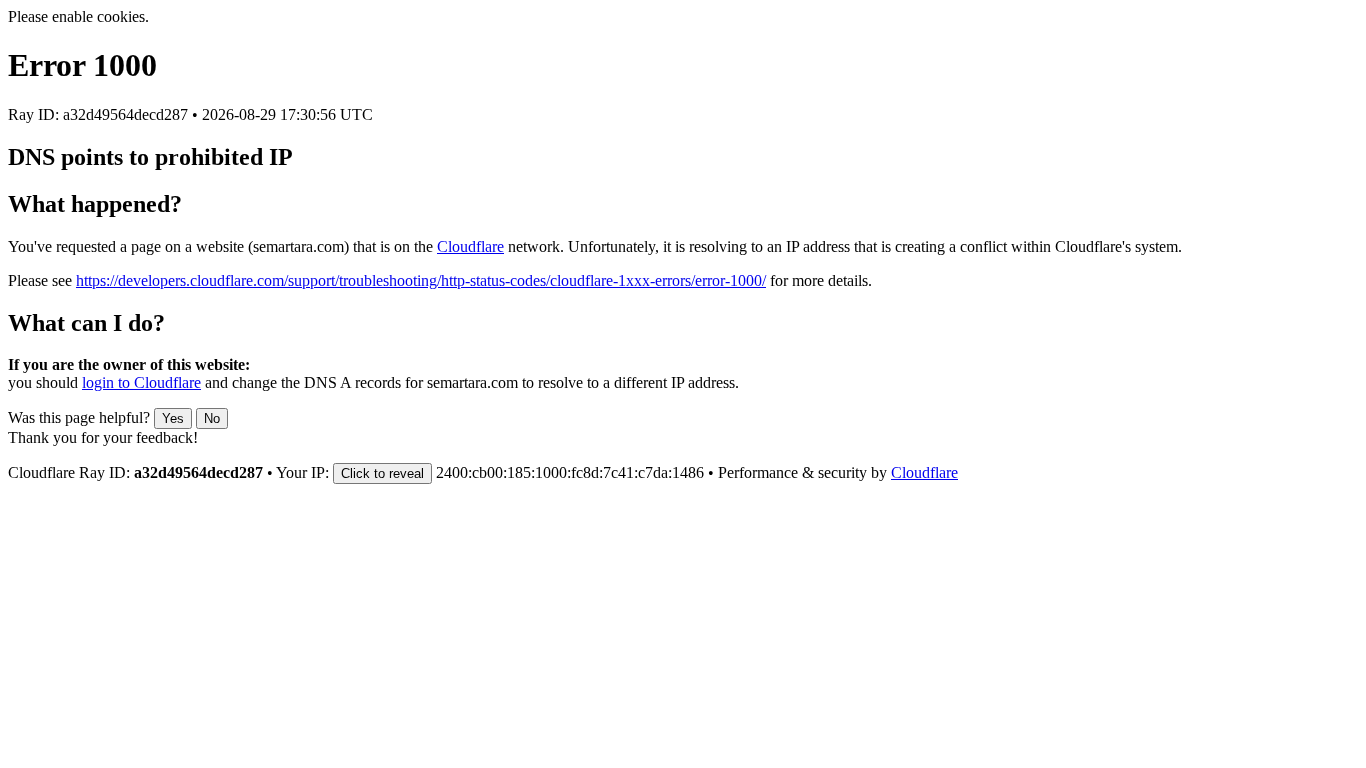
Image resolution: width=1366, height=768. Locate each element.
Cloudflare (470, 246)
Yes (173, 418)
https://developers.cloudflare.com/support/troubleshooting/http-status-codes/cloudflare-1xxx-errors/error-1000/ (421, 280)
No (212, 418)
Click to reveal (382, 473)
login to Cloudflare (141, 382)
